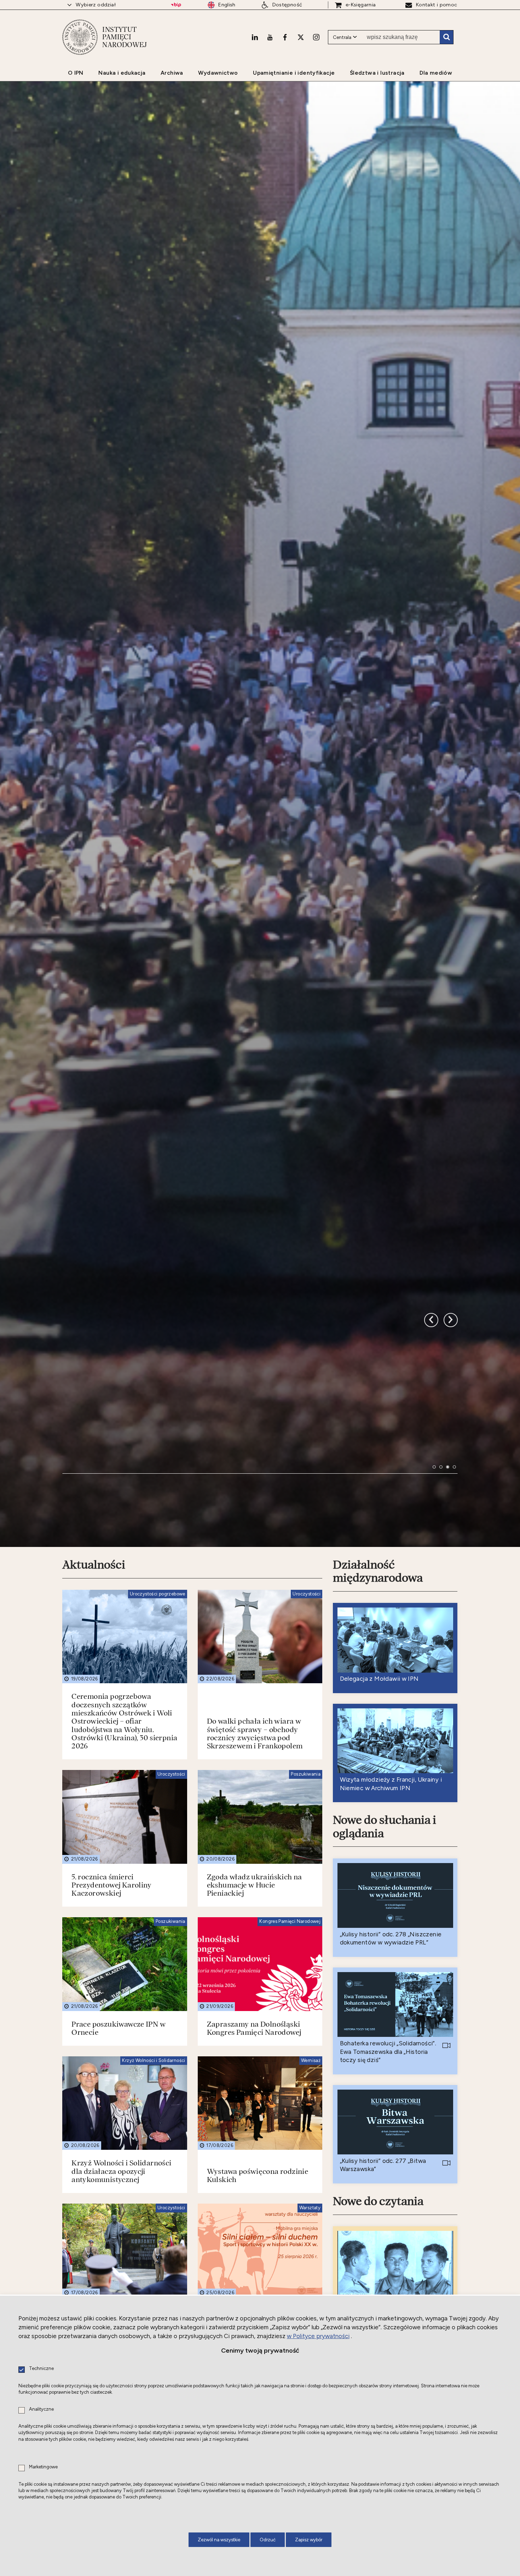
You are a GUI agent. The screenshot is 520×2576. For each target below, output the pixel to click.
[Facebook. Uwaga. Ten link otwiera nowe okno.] (285, 37)
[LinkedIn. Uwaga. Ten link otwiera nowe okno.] (255, 37)
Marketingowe (43, 2467)
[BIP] (176, 5)
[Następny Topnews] (431, 1607)
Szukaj (446, 37)
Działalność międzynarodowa (378, 1909)
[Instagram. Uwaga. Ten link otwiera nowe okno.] (316, 37)
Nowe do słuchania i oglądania (385, 2164)
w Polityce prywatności (318, 2336)
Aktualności (94, 1902)
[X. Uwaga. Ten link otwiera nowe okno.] (301, 37)
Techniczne (41, 2369)
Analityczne (41, 2409)
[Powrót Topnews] (451, 1607)
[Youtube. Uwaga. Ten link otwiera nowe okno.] (270, 37)
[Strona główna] (80, 37)
